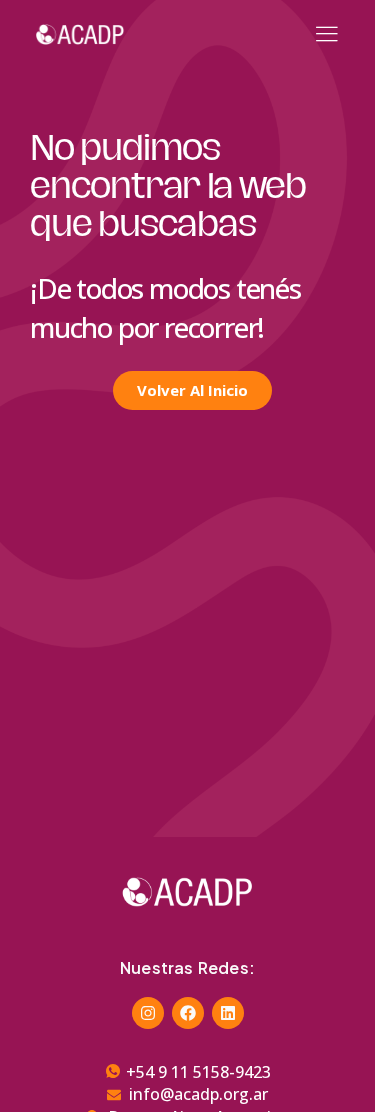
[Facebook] (188, 1013)
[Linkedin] (228, 1013)
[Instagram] (148, 1013)
